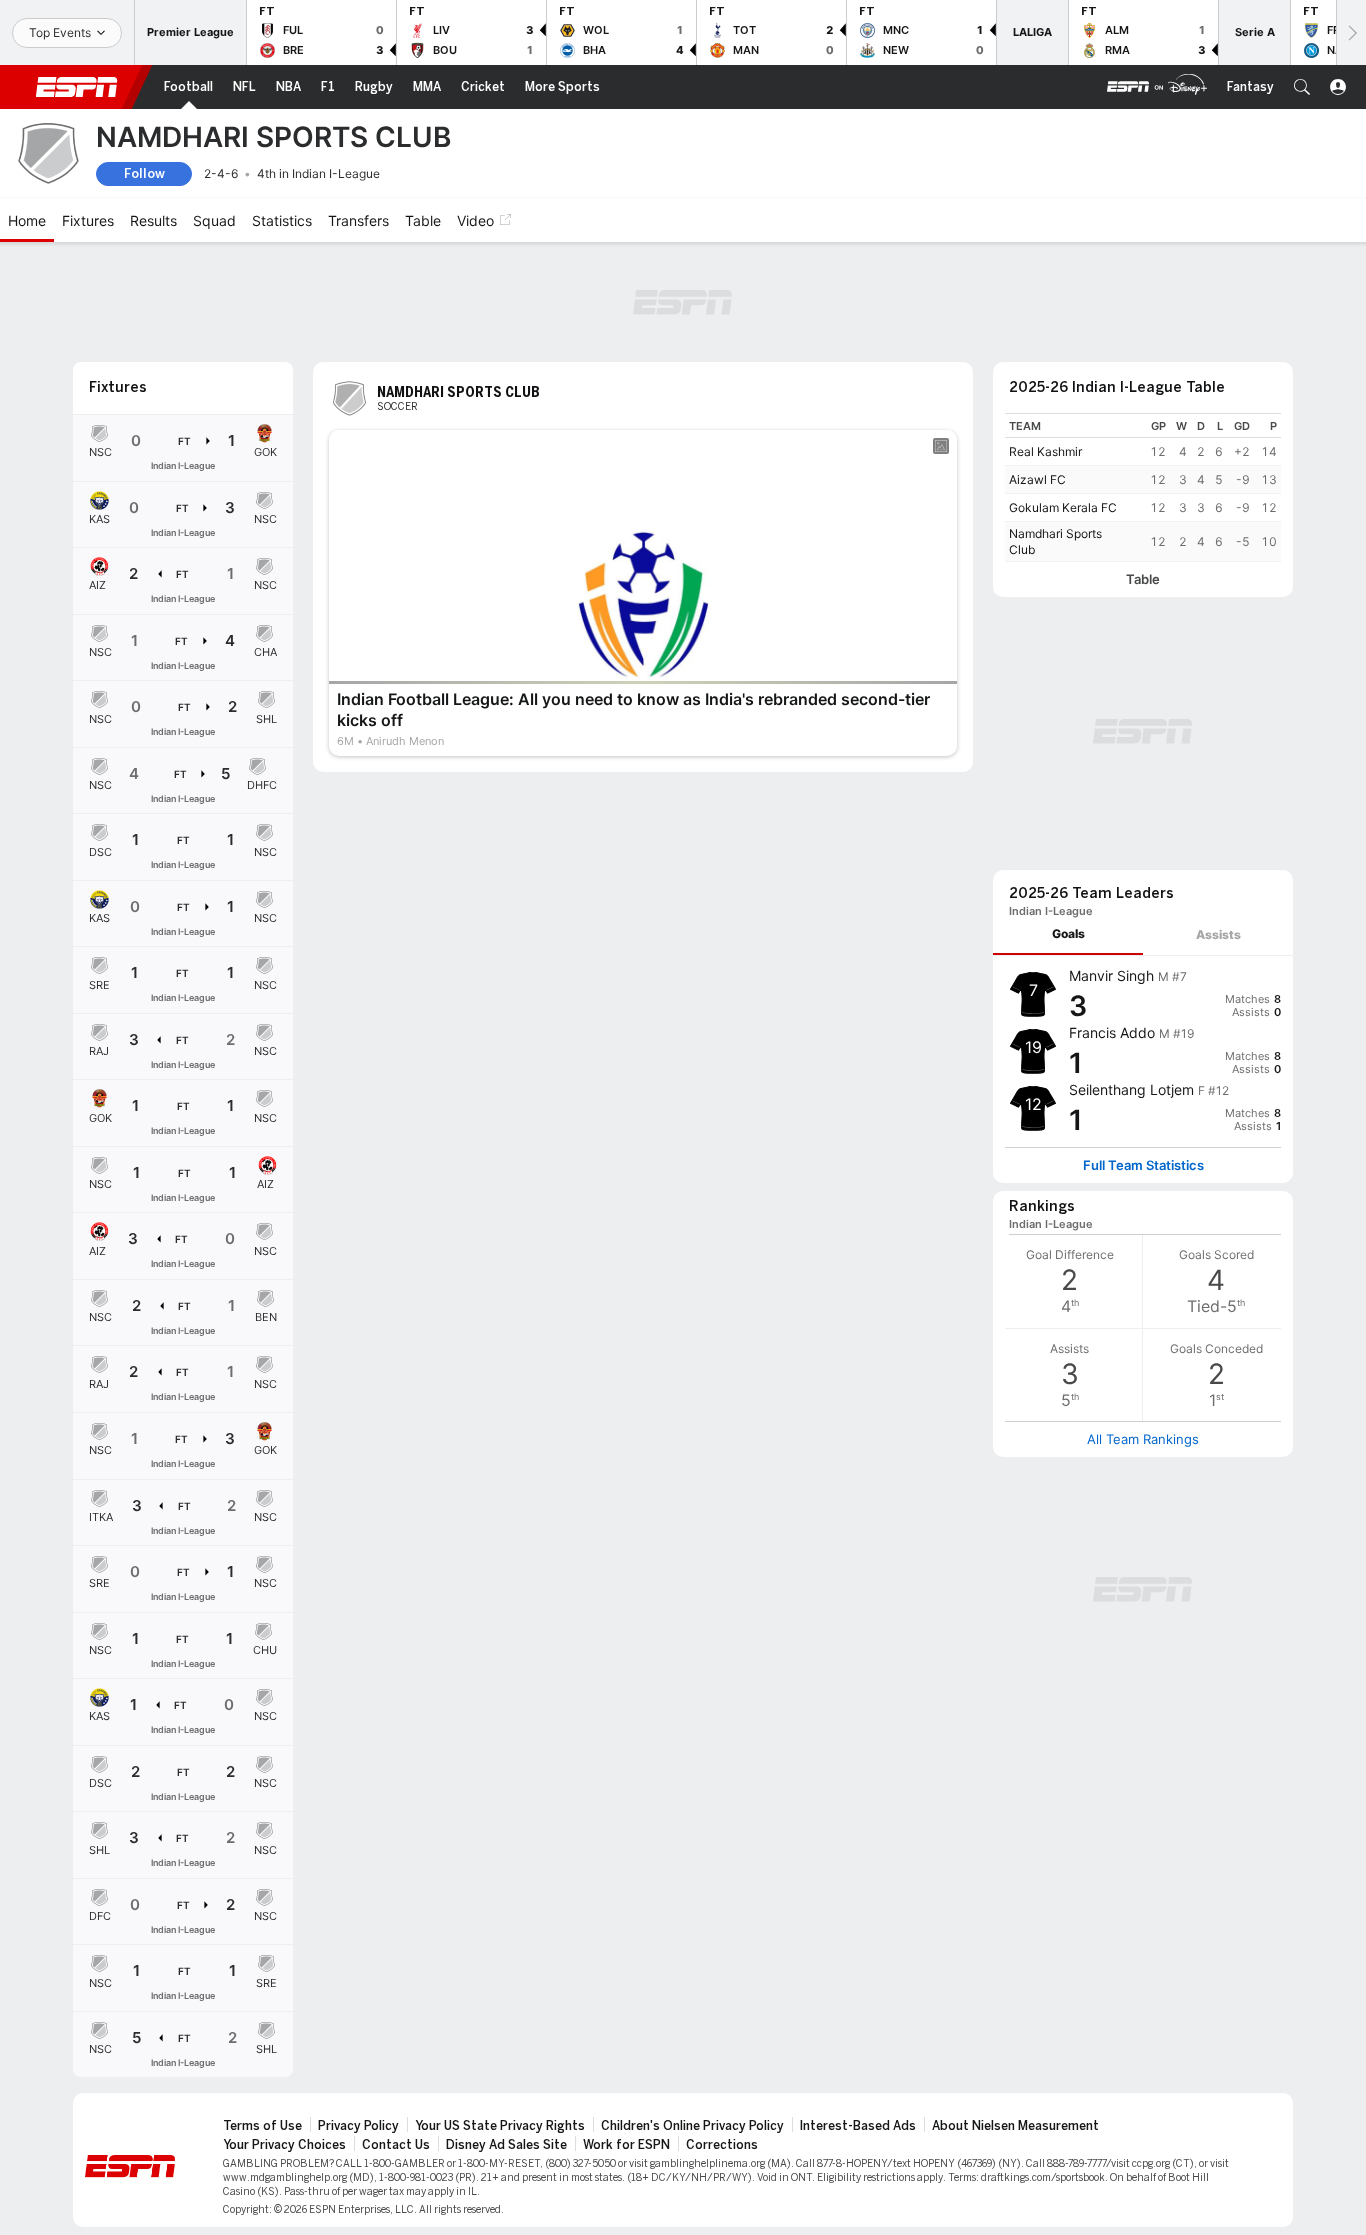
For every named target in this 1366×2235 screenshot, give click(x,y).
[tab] (1068, 934)
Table (1143, 579)
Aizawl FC (1037, 479)
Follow (144, 173)
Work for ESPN (626, 2145)
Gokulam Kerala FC (1063, 507)
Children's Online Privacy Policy (692, 2126)
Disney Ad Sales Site (506, 2145)
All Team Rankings (1143, 1439)
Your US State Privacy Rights (500, 2126)
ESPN (77, 87)
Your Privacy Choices (284, 2145)
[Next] (1351, 32)
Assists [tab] (1218, 934)
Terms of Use (262, 2126)
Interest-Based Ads (858, 2126)
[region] (1143, 487)
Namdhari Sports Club (1055, 541)
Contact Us (396, 2145)
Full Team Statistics (1143, 1165)
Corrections (722, 2145)
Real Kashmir (1045, 451)
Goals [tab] (1068, 933)
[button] (1302, 87)
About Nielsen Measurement (1015, 2126)
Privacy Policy (358, 2126)
